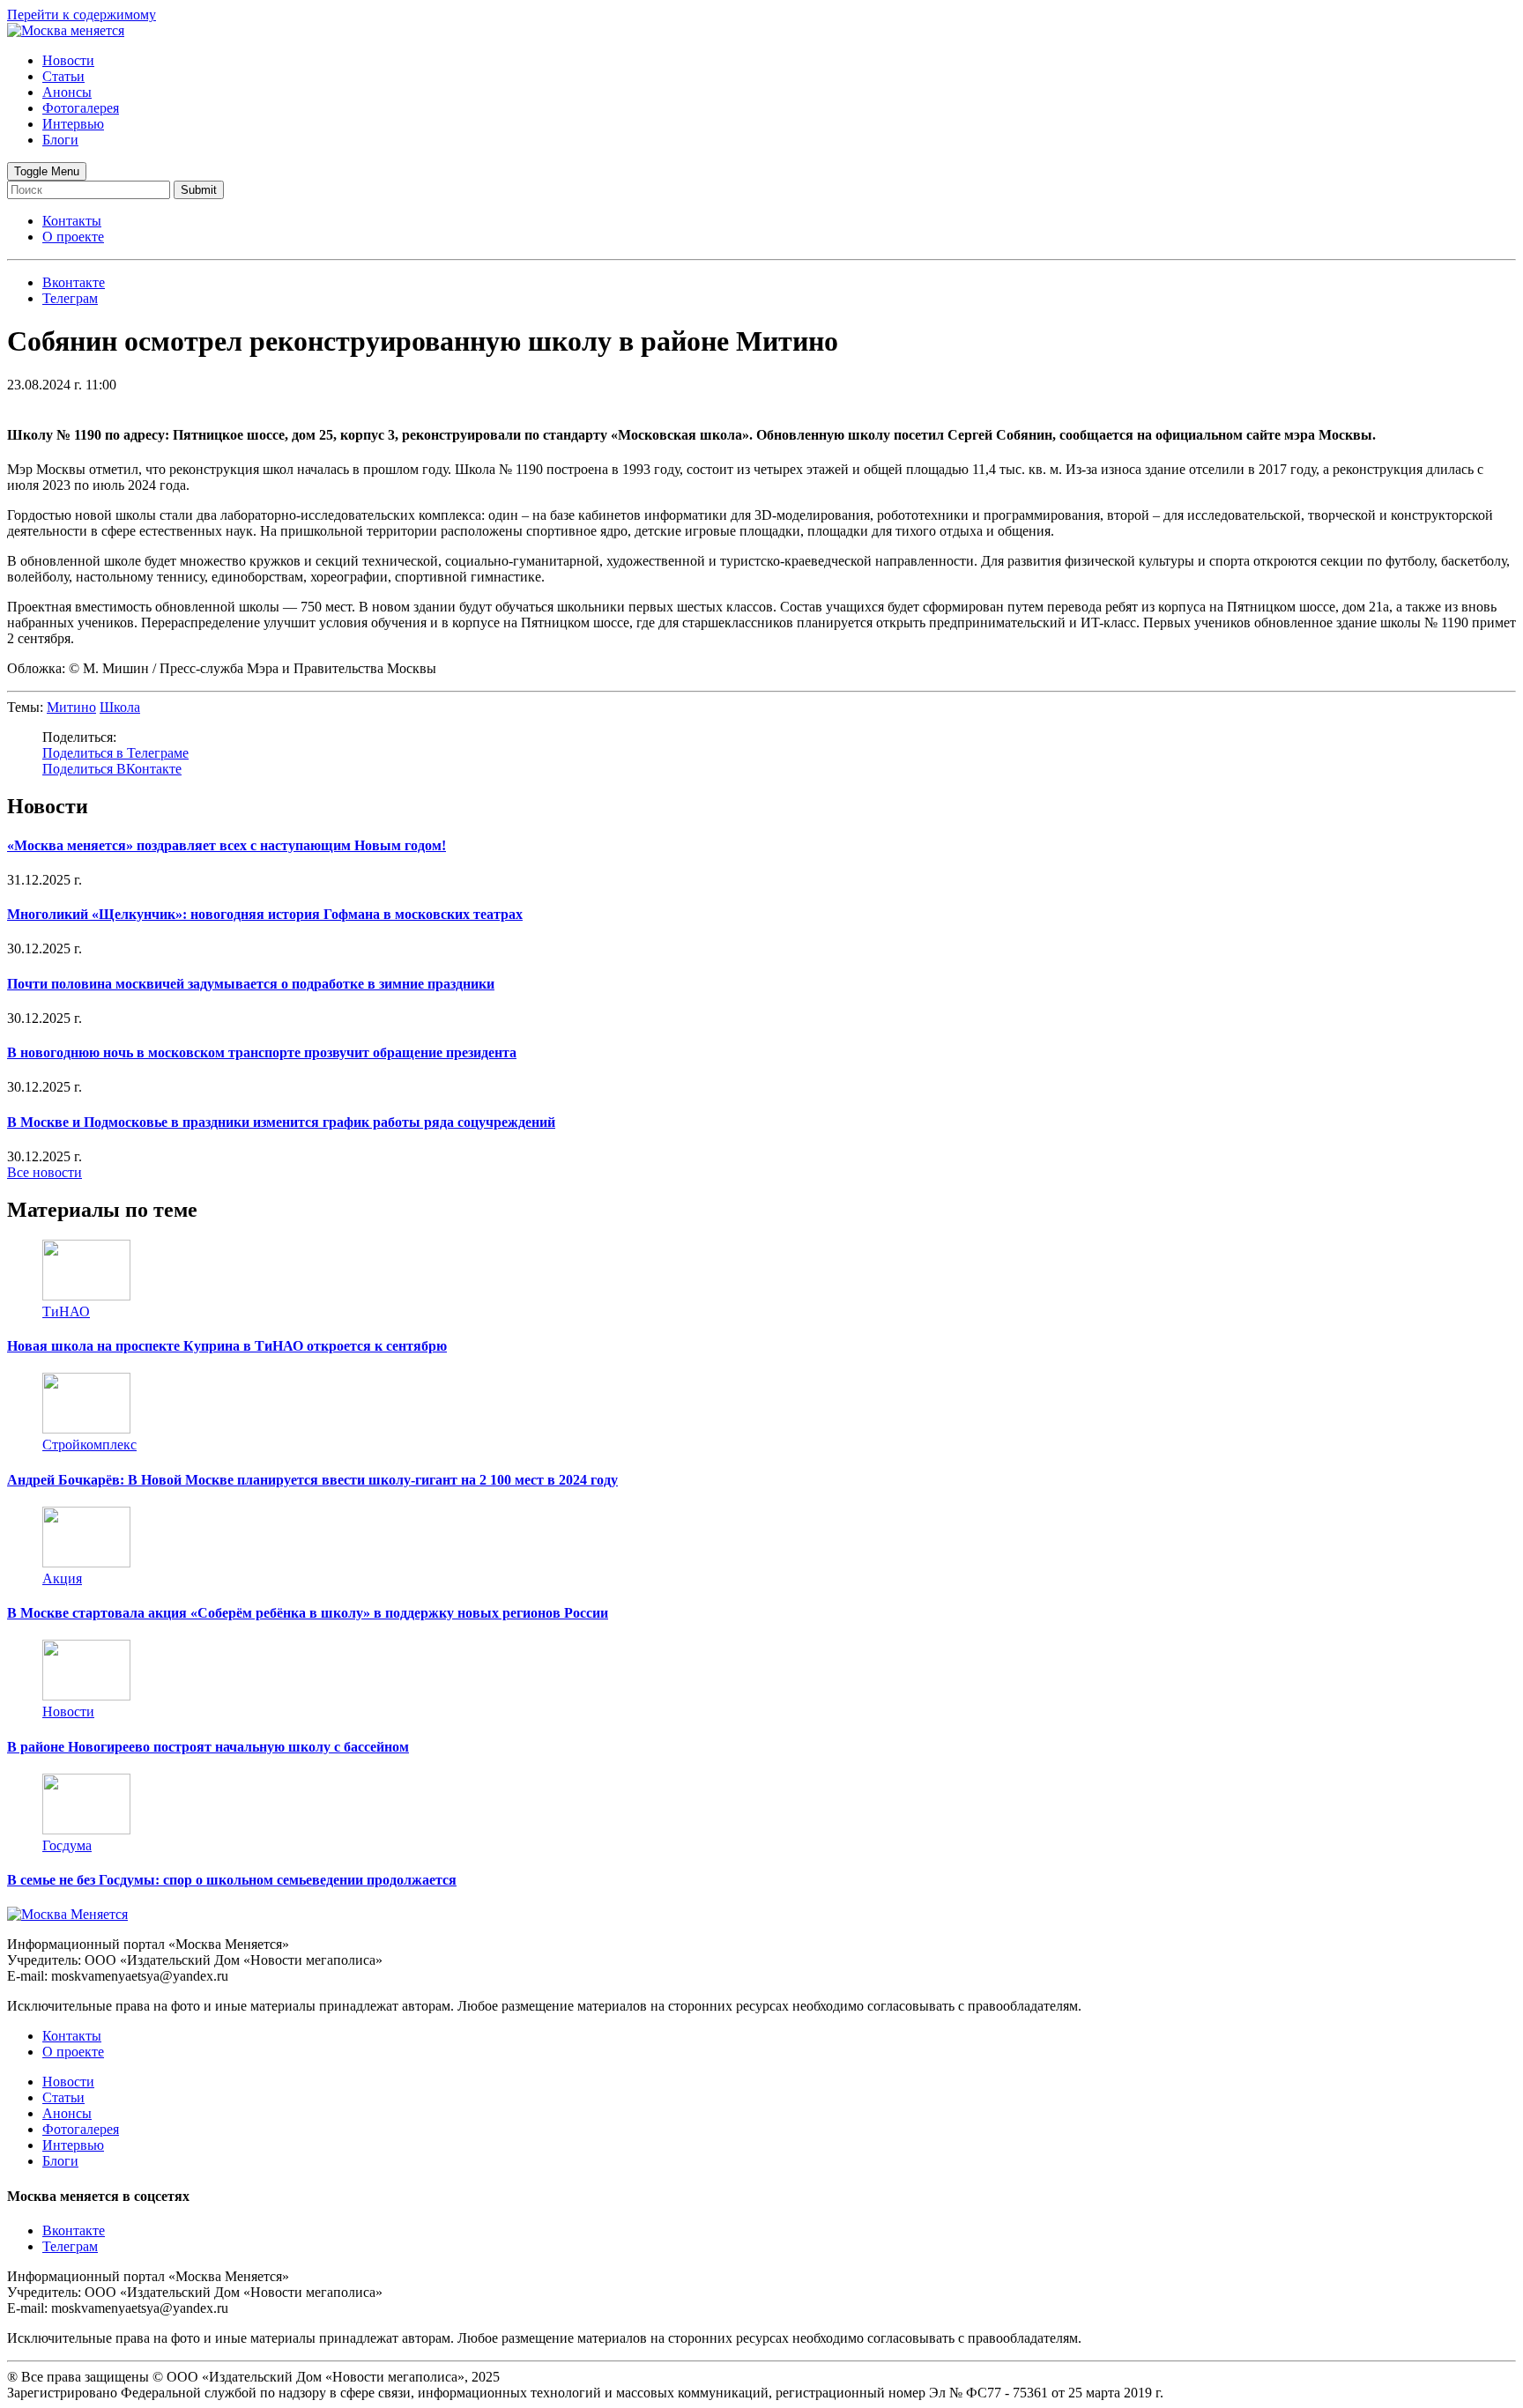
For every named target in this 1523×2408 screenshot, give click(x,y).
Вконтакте (74, 2230)
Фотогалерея (81, 108)
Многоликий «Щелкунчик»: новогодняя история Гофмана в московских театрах (265, 914)
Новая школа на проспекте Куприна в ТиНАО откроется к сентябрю (227, 1346)
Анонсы (67, 92)
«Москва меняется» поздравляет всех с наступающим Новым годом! (227, 845)
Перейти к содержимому (82, 15)
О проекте (73, 237)
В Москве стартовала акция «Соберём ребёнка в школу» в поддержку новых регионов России (308, 1613)
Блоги (60, 140)
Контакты (72, 221)
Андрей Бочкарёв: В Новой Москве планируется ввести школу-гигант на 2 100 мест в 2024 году (312, 1480)
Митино (71, 707)
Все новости (45, 1172)
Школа (120, 707)
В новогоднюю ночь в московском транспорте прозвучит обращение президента (262, 1052)
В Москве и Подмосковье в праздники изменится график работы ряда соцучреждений (281, 1122)
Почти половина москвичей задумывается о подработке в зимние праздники (251, 984)
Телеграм (70, 2246)
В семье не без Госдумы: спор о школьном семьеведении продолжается (232, 1880)
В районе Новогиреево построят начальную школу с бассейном (208, 1747)
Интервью (73, 124)
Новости (68, 60)
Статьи (63, 76)
